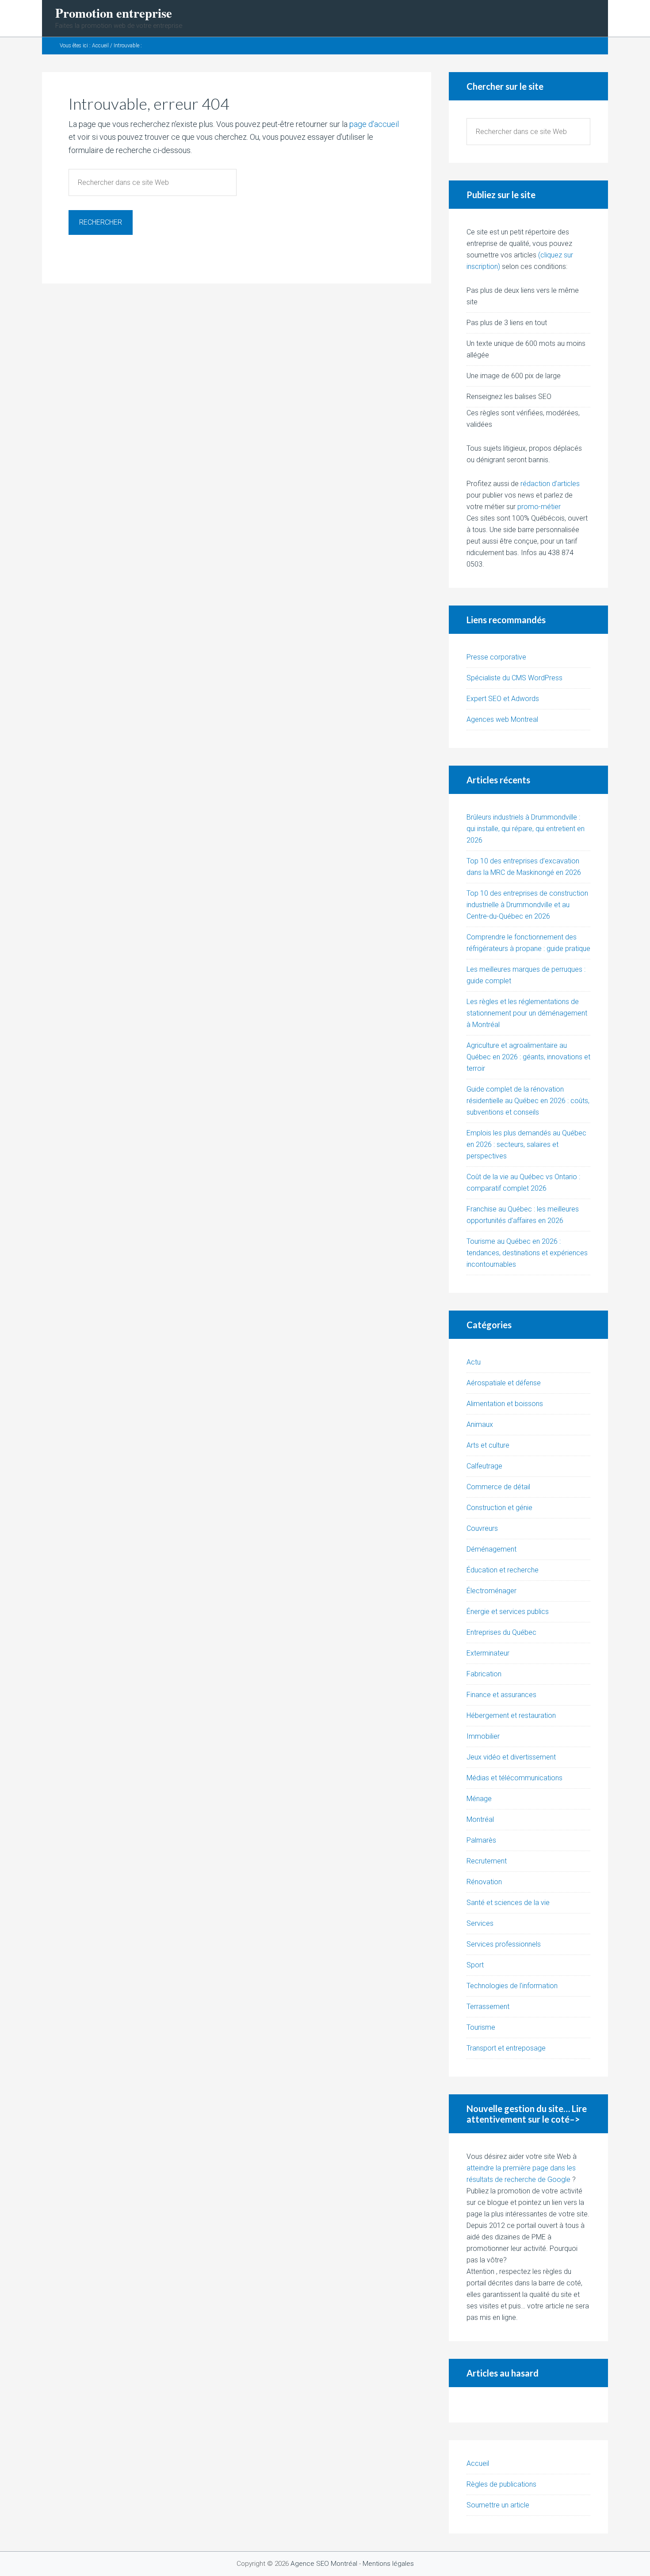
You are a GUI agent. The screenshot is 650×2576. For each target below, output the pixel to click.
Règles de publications (501, 2484)
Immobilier (483, 1736)
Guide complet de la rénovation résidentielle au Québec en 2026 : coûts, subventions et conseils (528, 1101)
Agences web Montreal (502, 719)
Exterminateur (488, 1653)
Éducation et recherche (503, 1570)
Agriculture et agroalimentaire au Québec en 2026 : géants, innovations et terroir (528, 1057)
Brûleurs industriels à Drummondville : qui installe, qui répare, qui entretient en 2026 (526, 829)
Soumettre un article (498, 2505)
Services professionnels (504, 1944)
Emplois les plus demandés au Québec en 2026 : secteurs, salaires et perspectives (526, 1144)
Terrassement (488, 2007)
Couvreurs (482, 1528)
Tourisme (481, 2027)
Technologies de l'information (512, 1986)
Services (480, 1923)
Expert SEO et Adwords (503, 699)
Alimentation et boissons (505, 1404)
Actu (474, 1362)
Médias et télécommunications (514, 1778)
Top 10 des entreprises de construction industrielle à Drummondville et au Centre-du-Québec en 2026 (527, 905)
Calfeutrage (484, 1466)
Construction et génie (499, 1508)
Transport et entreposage (506, 2048)
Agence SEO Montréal (324, 2564)
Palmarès (481, 1840)
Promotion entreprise (114, 13)
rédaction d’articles (550, 484)
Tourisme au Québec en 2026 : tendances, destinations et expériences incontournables (527, 1253)
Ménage (479, 1799)
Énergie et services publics (508, 1612)
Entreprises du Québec (501, 1632)
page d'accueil (374, 124)
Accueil (478, 2463)
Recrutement (487, 1861)
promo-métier (539, 507)
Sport (475, 1965)
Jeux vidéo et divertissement (511, 1757)
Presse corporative (496, 657)
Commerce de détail (498, 1487)
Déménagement (491, 1549)
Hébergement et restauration (511, 1715)
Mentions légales (388, 2564)
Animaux (480, 1424)
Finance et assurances (501, 1695)
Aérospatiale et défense (504, 1383)
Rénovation (484, 1882)
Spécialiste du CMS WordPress (514, 678)
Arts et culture (488, 1445)
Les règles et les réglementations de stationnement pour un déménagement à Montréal (527, 1013)
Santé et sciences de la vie (508, 1903)
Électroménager (491, 1591)
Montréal (480, 1819)
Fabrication (484, 1674)
